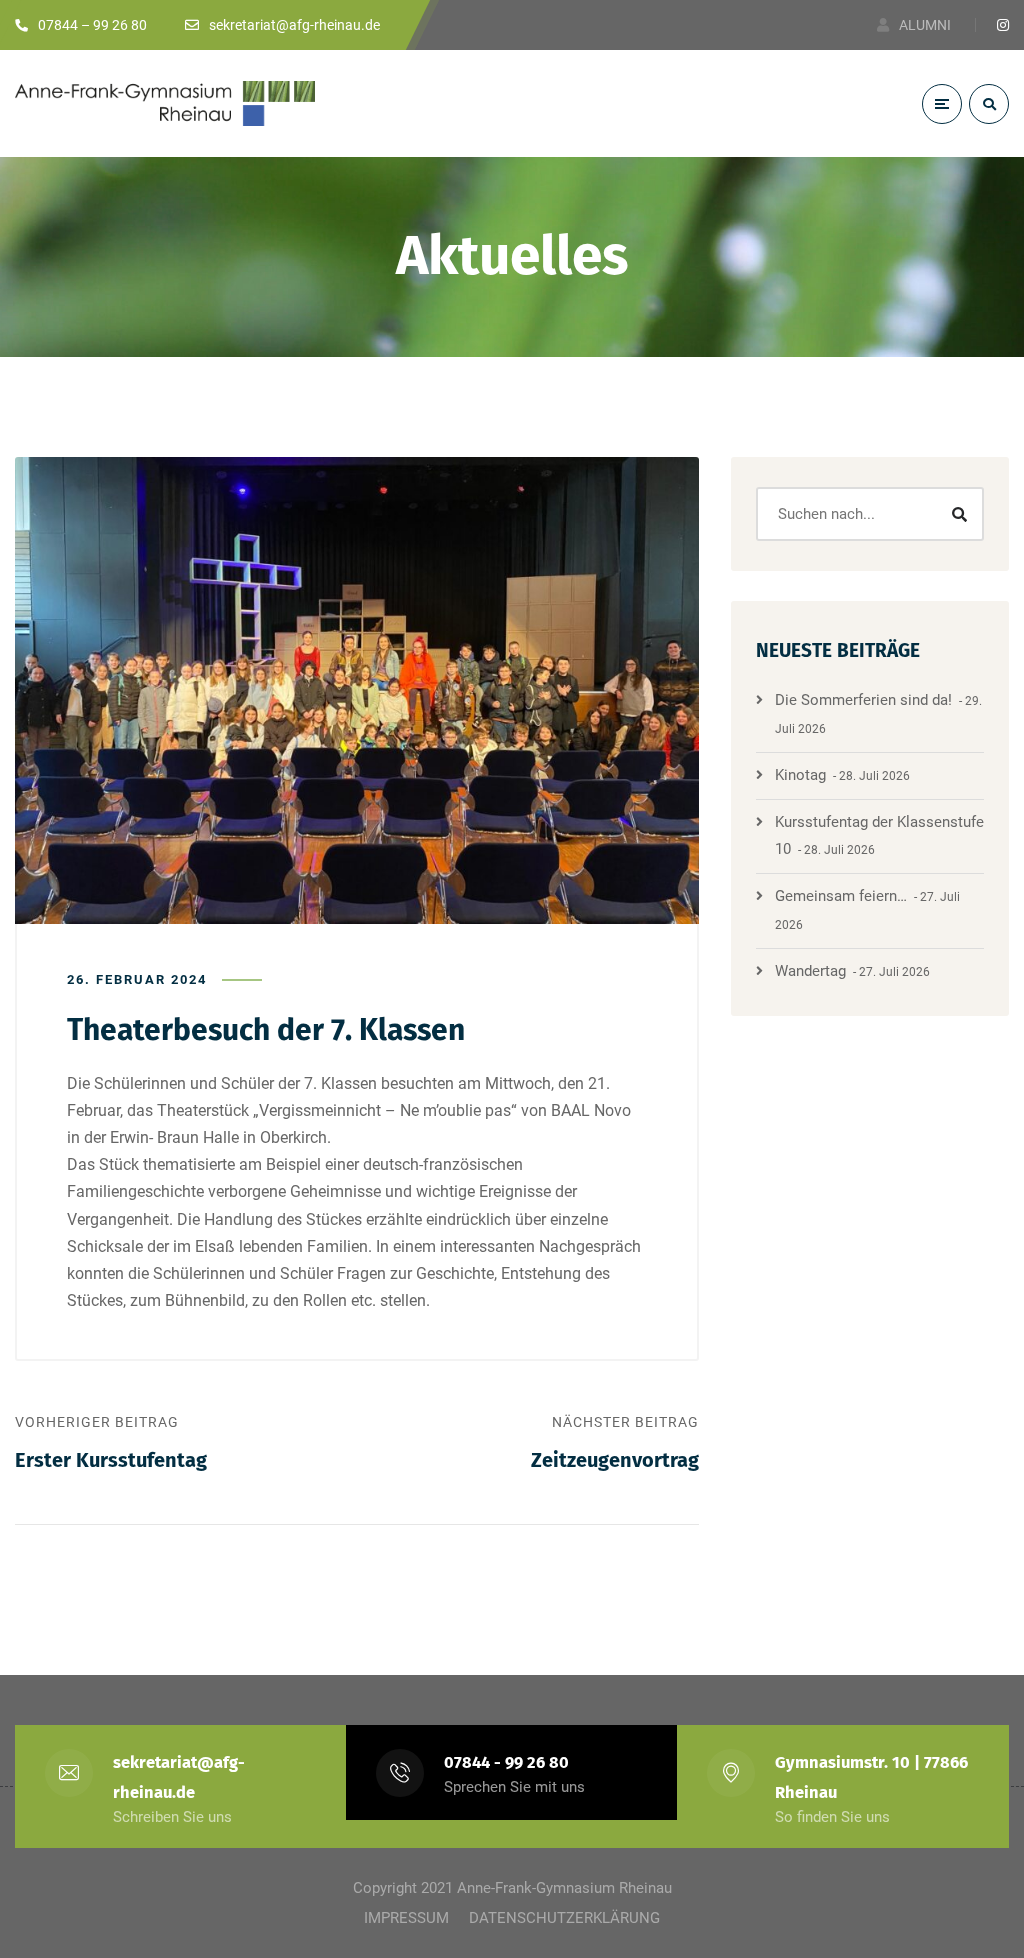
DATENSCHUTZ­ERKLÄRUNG (564, 1918)
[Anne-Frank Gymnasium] (165, 103)
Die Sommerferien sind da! (863, 700)
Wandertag (810, 971)
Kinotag (800, 775)
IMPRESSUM (406, 1918)
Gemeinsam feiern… (841, 896)
